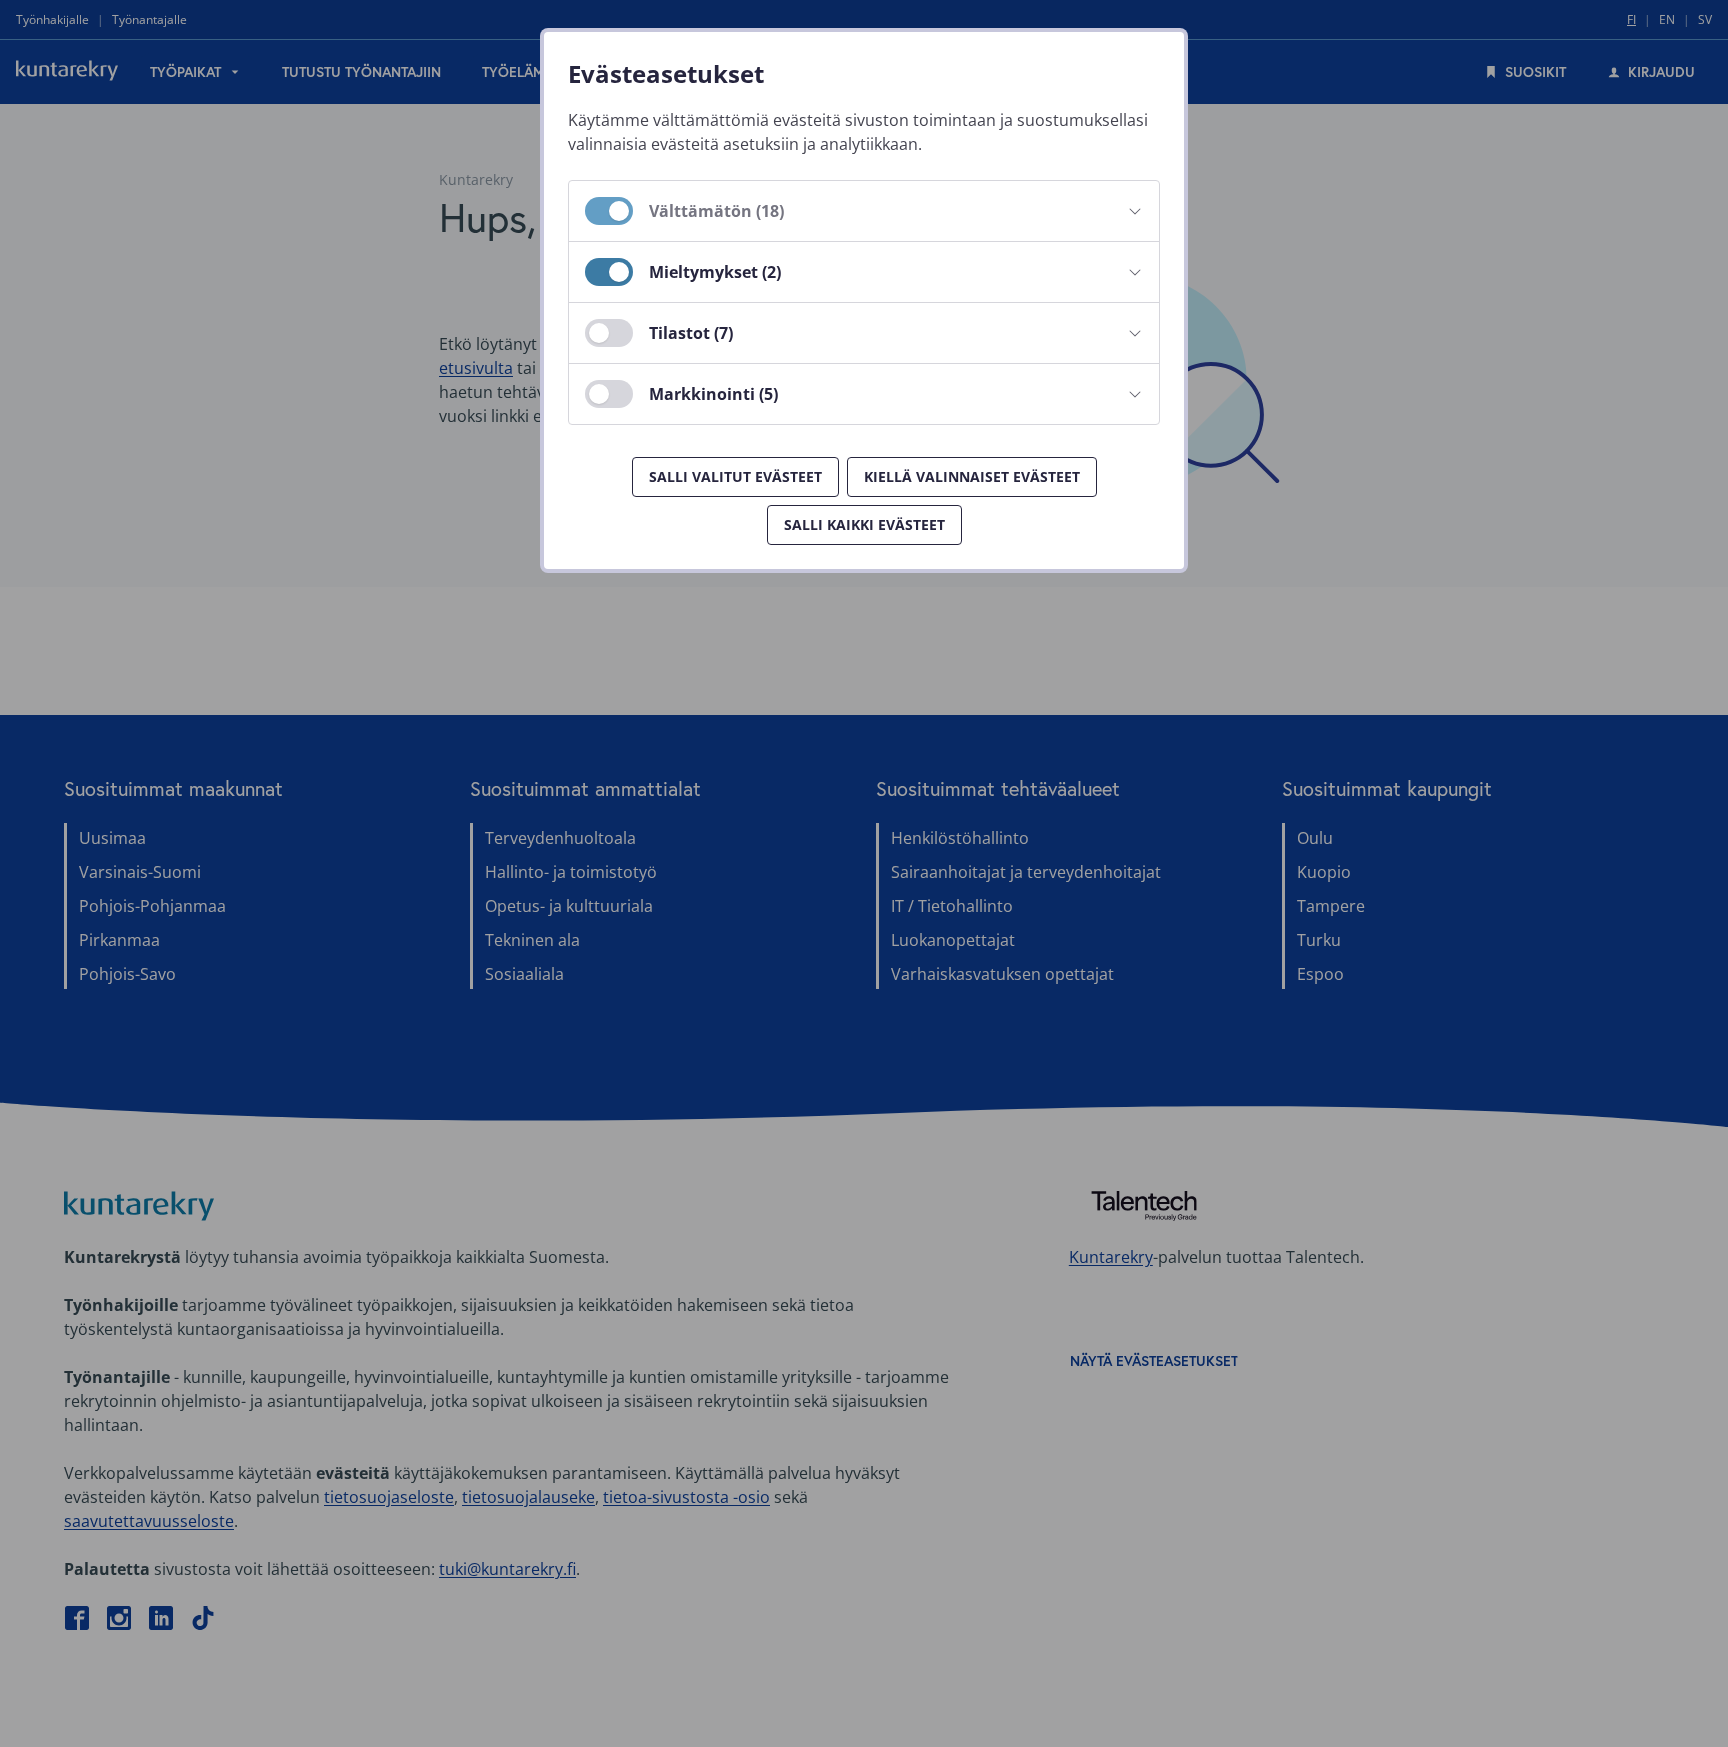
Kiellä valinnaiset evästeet (972, 476)
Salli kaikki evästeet (864, 524)
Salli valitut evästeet (735, 476)
